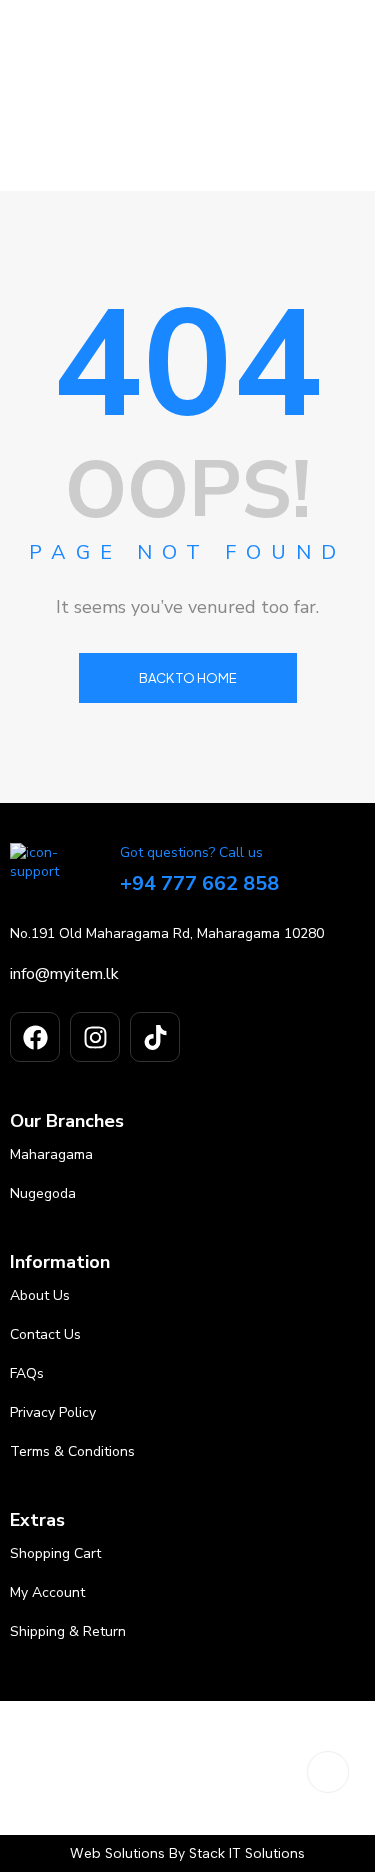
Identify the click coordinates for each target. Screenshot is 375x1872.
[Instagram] (95, 1037)
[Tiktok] (155, 1037)
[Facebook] (35, 1037)
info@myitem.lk (64, 974)
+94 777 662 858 (199, 883)
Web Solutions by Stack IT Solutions (187, 1853)
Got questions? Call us (191, 852)
